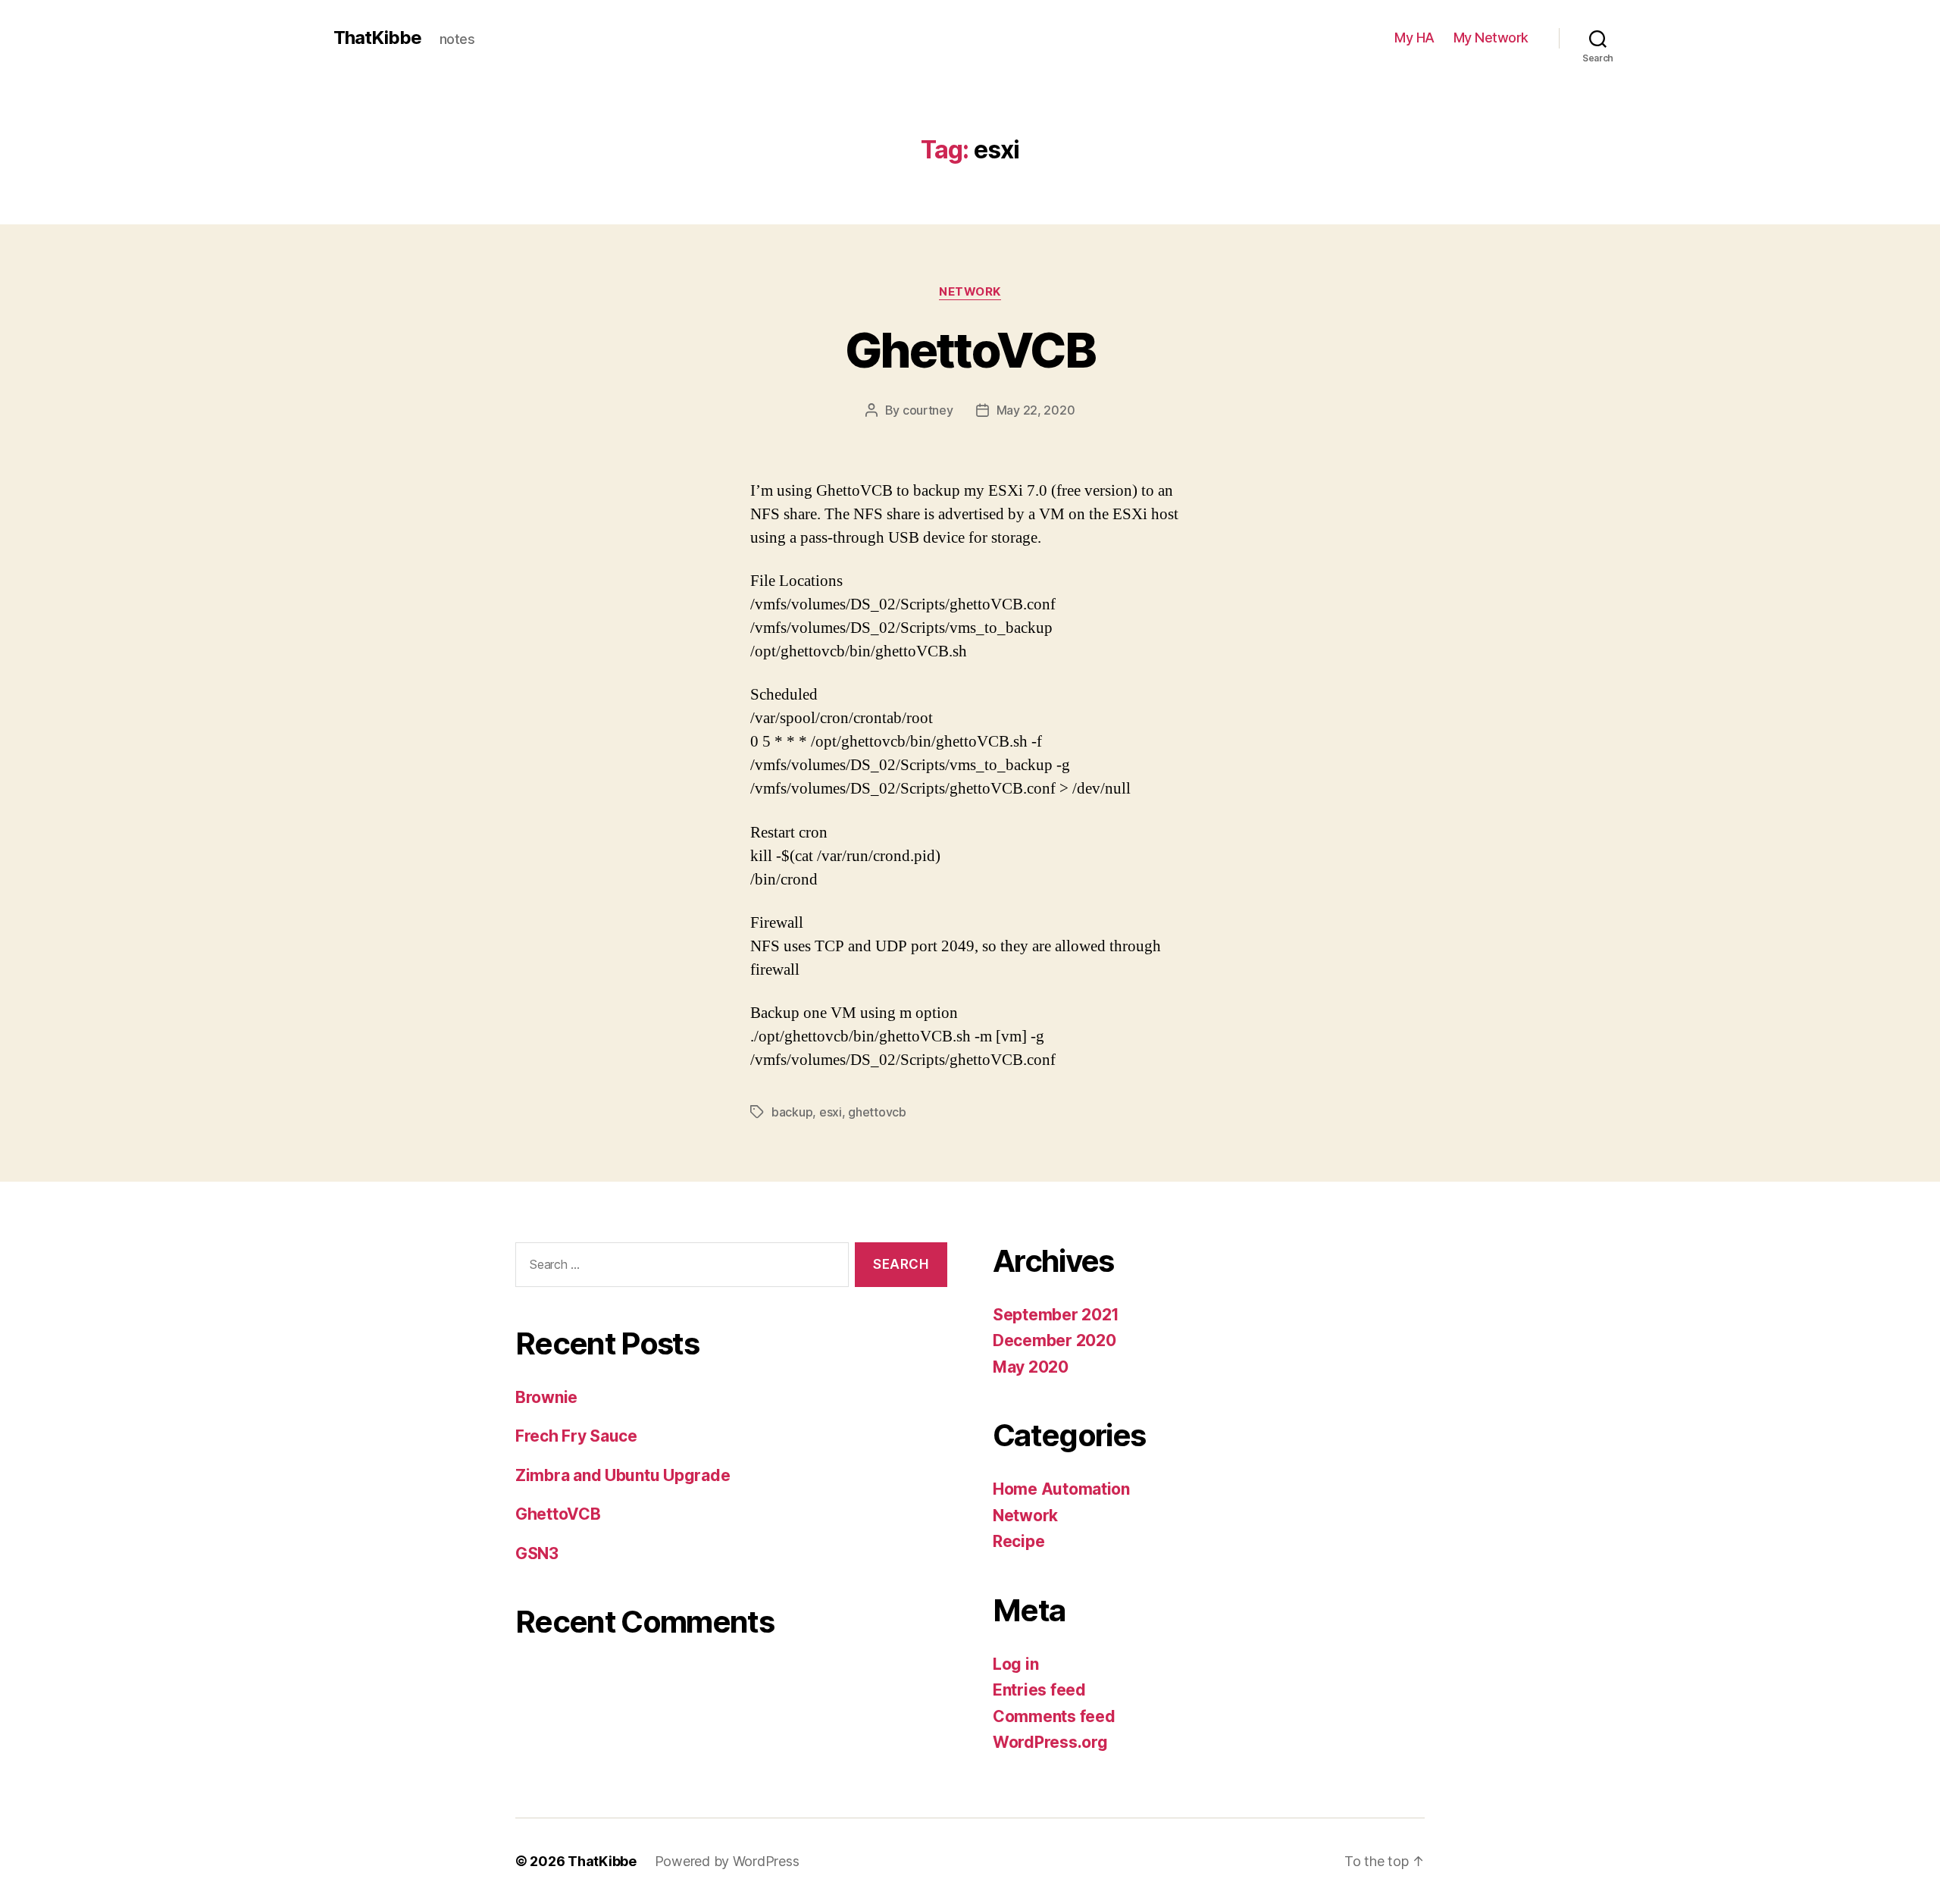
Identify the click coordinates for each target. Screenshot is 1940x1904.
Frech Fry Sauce (576, 1436)
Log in (1015, 1664)
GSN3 (537, 1553)
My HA (1414, 38)
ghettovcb (877, 1112)
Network (970, 292)
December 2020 (1054, 1340)
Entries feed (1039, 1690)
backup (792, 1112)
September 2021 (1056, 1315)
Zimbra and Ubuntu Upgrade (623, 1475)
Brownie (546, 1397)
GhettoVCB (970, 350)
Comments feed (1054, 1716)
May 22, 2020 (1036, 410)
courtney (928, 410)
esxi (831, 1112)
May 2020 (1031, 1367)
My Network (1491, 38)
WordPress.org (1050, 1742)
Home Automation (1061, 1489)
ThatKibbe (377, 38)
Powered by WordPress (727, 1861)
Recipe (1018, 1541)
